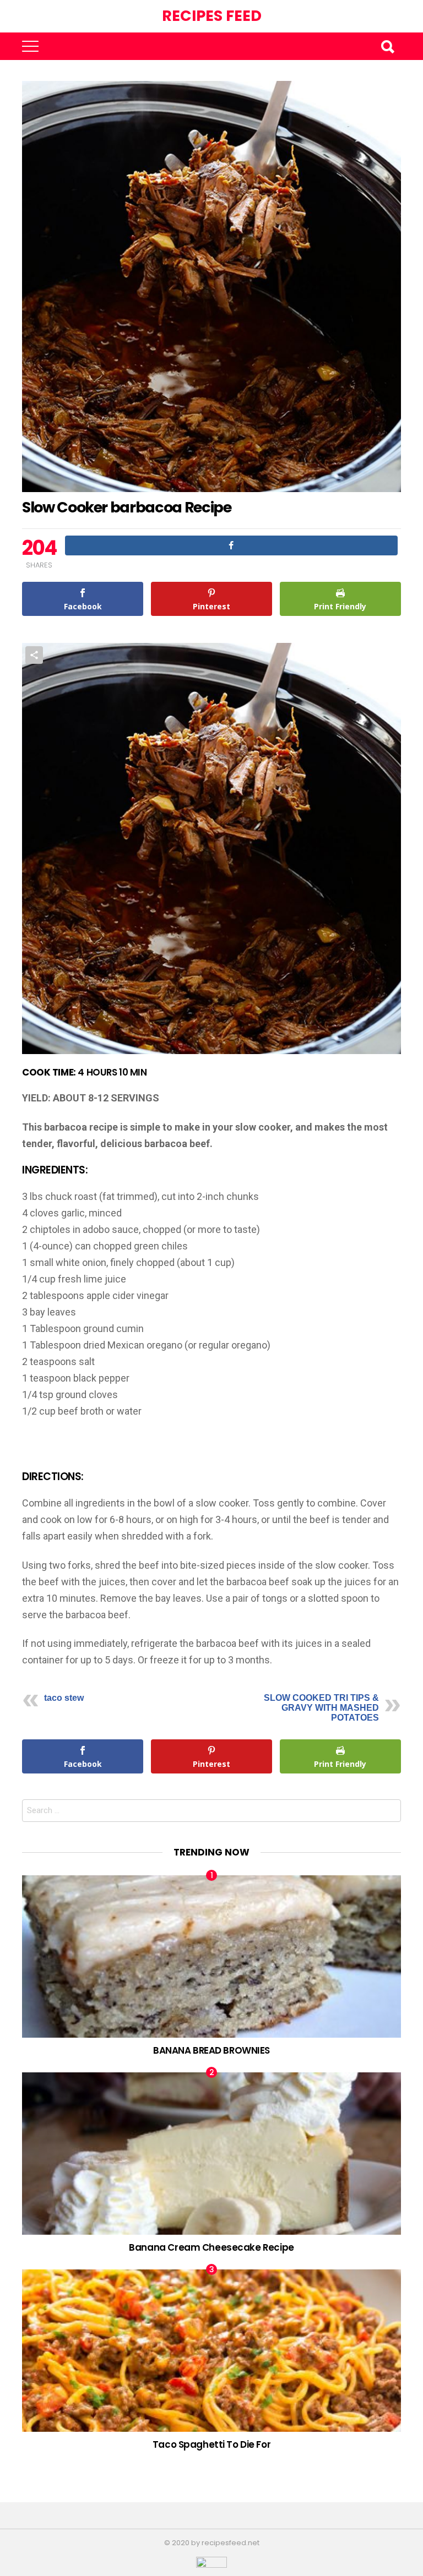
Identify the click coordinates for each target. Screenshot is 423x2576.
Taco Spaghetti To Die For (211, 2444)
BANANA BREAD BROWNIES (211, 2050)
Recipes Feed (212, 16)
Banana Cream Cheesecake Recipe (211, 2247)
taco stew (64, 1698)
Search (387, 46)
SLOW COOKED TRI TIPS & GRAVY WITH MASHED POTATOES (321, 1708)
